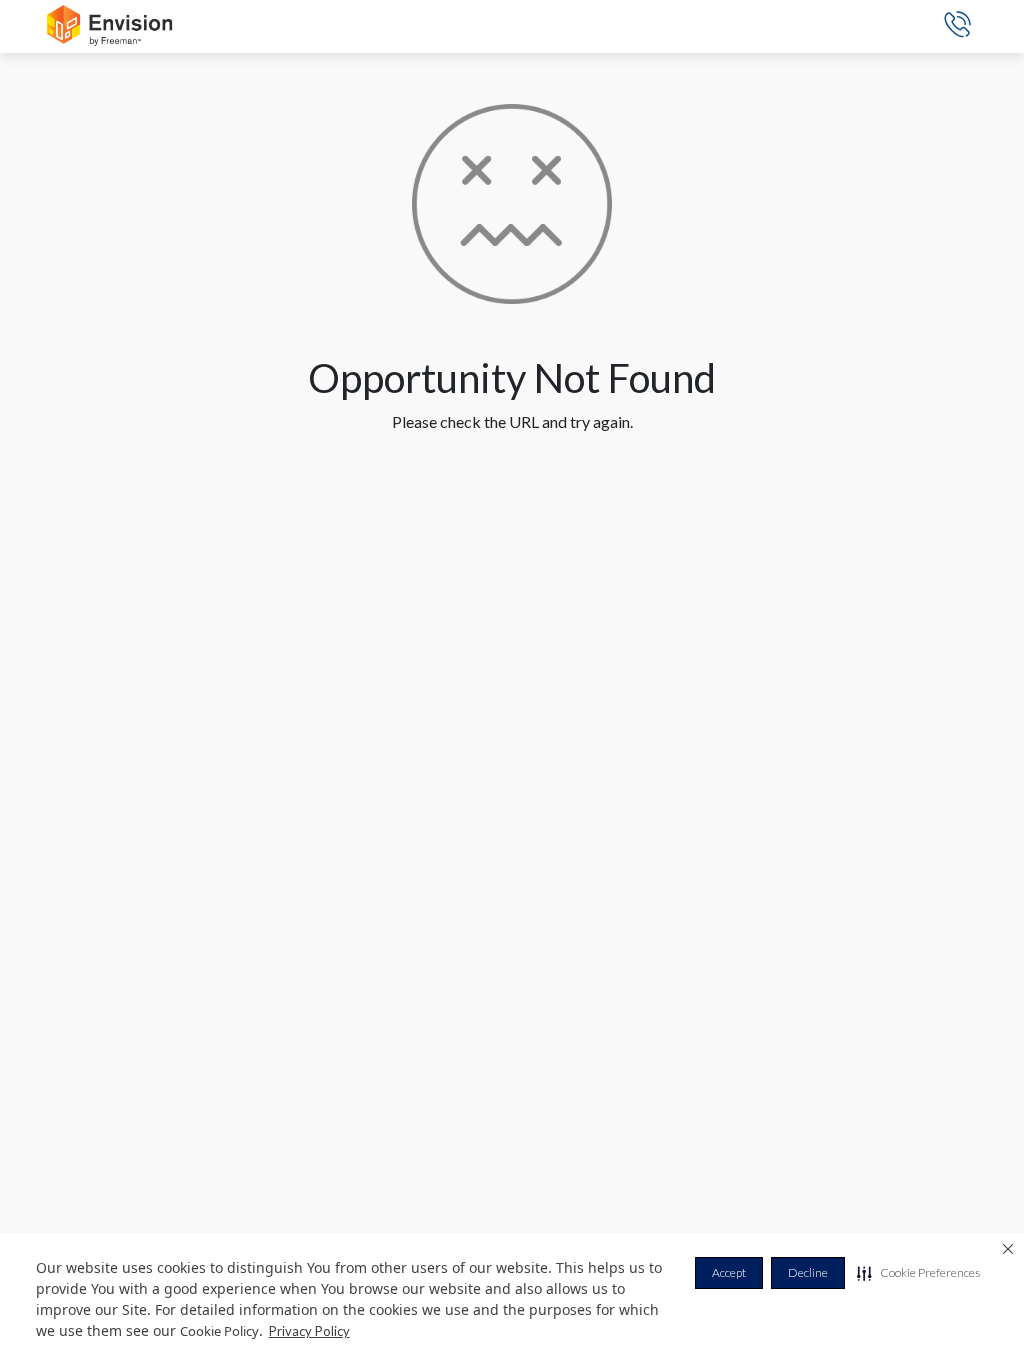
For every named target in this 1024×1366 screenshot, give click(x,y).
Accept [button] (729, 1272)
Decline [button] (808, 1272)
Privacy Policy (309, 1331)
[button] (918, 1273)
